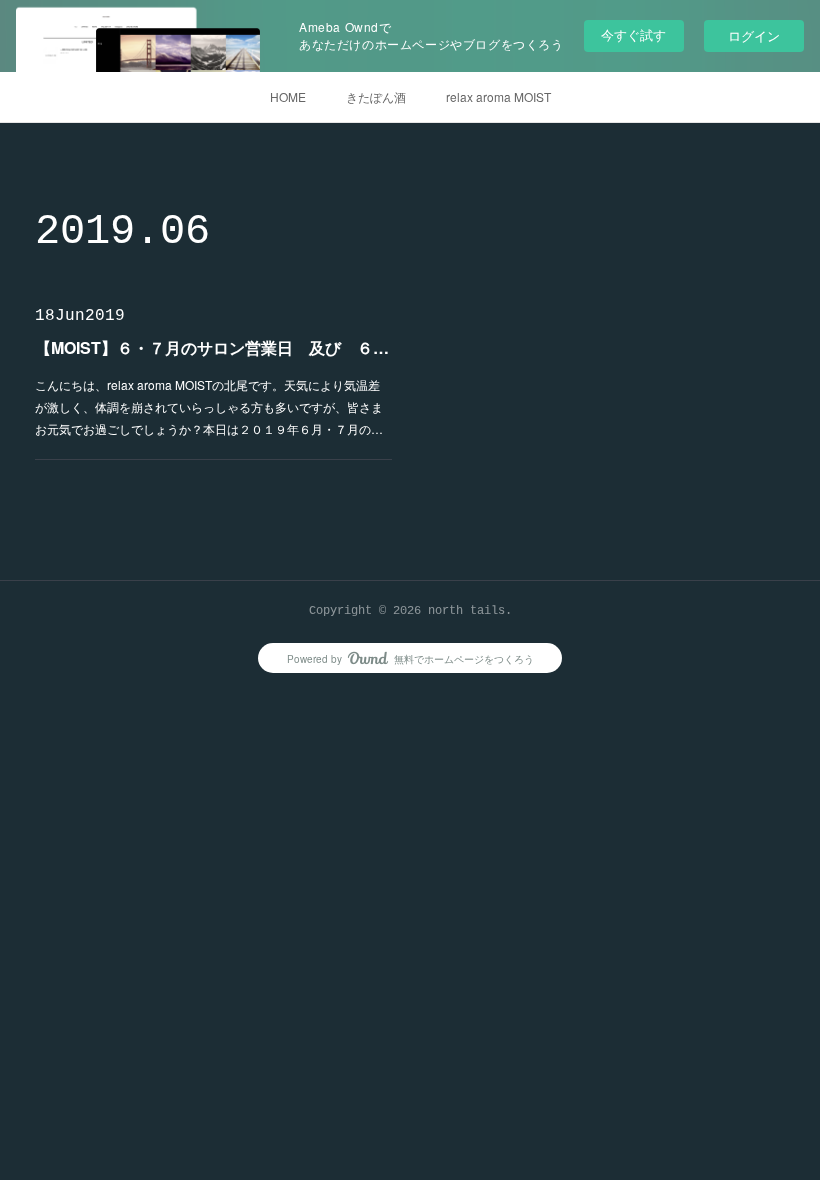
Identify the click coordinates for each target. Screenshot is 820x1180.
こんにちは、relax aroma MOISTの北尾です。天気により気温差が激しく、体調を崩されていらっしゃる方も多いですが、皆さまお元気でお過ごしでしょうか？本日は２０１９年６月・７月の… (209, 406)
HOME (288, 96)
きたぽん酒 (376, 96)
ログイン (754, 35)
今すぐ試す (633, 34)
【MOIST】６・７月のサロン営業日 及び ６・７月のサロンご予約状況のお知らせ (213, 347)
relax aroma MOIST (498, 96)
